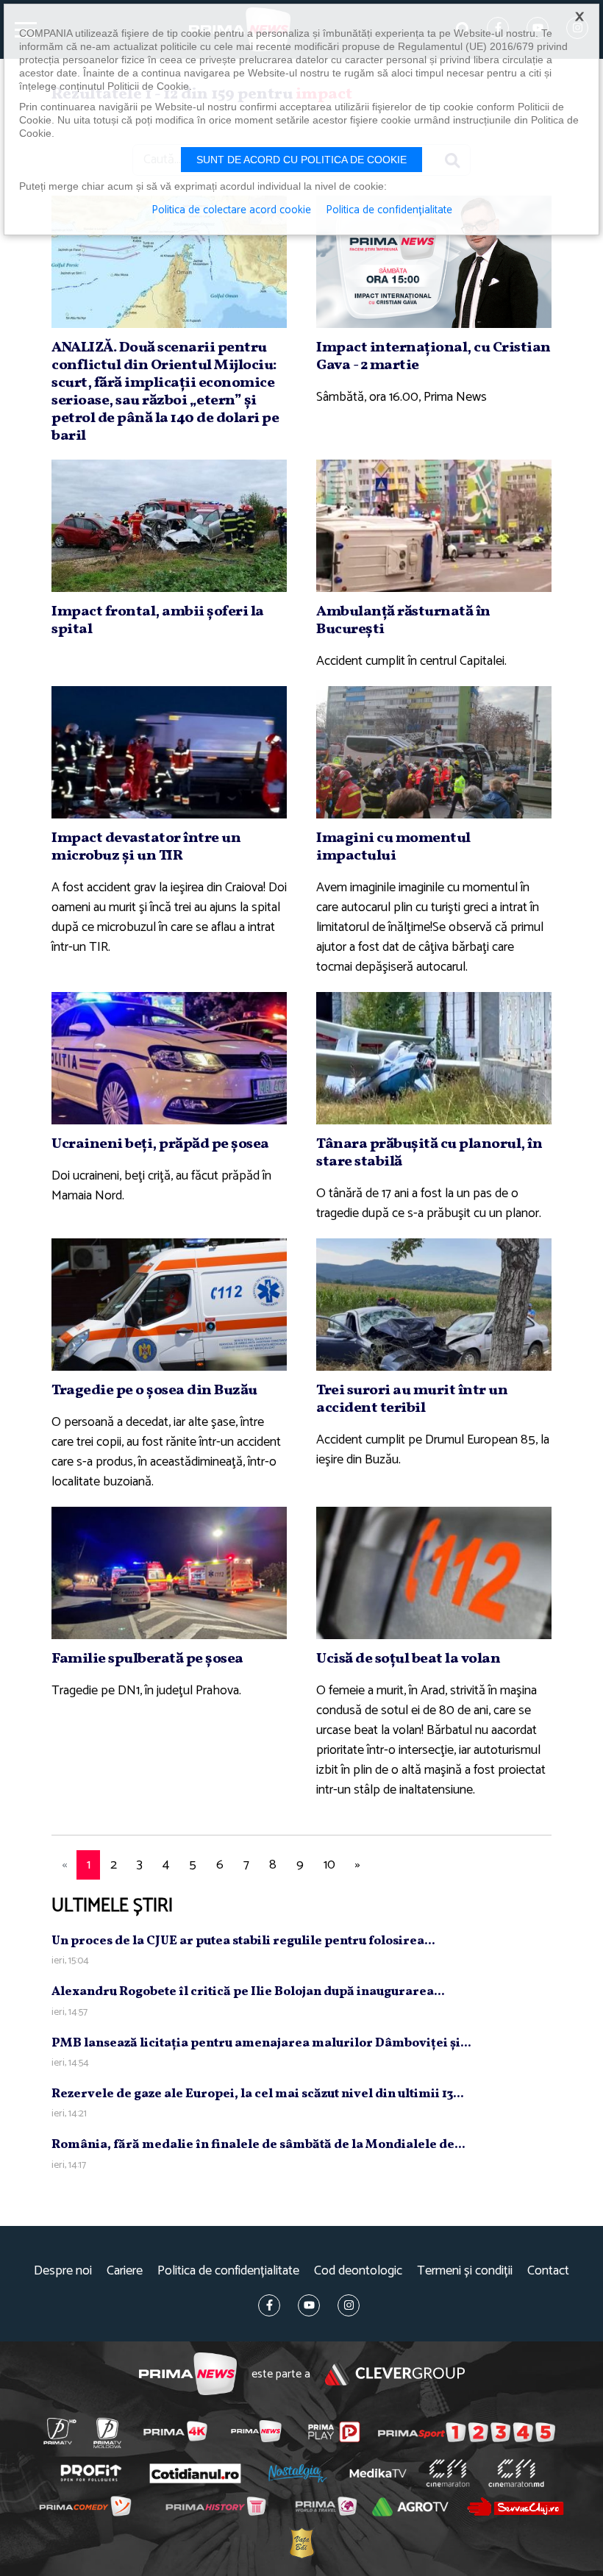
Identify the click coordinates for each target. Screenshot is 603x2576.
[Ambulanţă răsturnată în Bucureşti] (434, 526)
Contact (548, 2271)
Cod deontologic (358, 2271)
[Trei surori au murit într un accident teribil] (434, 1305)
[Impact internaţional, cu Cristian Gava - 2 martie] (434, 262)
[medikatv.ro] (378, 2473)
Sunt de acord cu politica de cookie (301, 160)
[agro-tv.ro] (410, 2508)
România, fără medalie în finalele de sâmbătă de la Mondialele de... (258, 2145)
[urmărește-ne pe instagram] (349, 2305)
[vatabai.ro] (301, 2543)
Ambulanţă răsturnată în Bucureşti (403, 621)
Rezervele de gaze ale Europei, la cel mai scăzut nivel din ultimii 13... (258, 2094)
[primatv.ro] (60, 2431)
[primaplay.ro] (334, 2432)
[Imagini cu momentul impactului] (434, 752)
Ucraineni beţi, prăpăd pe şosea (160, 1144)
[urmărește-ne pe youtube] (309, 2305)
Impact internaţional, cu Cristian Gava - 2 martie (433, 357)
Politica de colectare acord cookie (231, 210)
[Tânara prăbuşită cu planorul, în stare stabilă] (434, 1058)
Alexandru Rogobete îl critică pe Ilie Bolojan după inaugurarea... (248, 1992)
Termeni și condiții (465, 2271)
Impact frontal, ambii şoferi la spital (158, 621)
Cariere (125, 2271)
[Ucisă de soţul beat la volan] (434, 1573)
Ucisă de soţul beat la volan (408, 1659)
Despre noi (63, 2271)
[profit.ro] (91, 2473)
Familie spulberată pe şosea (147, 1659)
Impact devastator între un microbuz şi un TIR (146, 847)
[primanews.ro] (256, 2431)
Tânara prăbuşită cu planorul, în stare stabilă (429, 1153)
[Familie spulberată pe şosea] (169, 1573)
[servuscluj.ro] (515, 2507)
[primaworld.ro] (325, 2507)
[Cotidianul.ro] (195, 2473)
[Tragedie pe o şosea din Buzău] (169, 1305)
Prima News (188, 2374)
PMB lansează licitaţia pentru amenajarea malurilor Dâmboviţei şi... (261, 2043)
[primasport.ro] (467, 2432)
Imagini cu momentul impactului (393, 847)
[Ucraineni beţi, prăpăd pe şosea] (169, 1058)
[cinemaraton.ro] (447, 2474)
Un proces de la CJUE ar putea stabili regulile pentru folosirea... (243, 1941)
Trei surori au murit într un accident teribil (412, 1399)
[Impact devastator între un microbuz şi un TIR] (169, 752)
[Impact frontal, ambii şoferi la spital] (169, 526)
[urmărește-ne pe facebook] (269, 2305)
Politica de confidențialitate (228, 2271)
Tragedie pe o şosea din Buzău (154, 1391)
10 (329, 1865)
